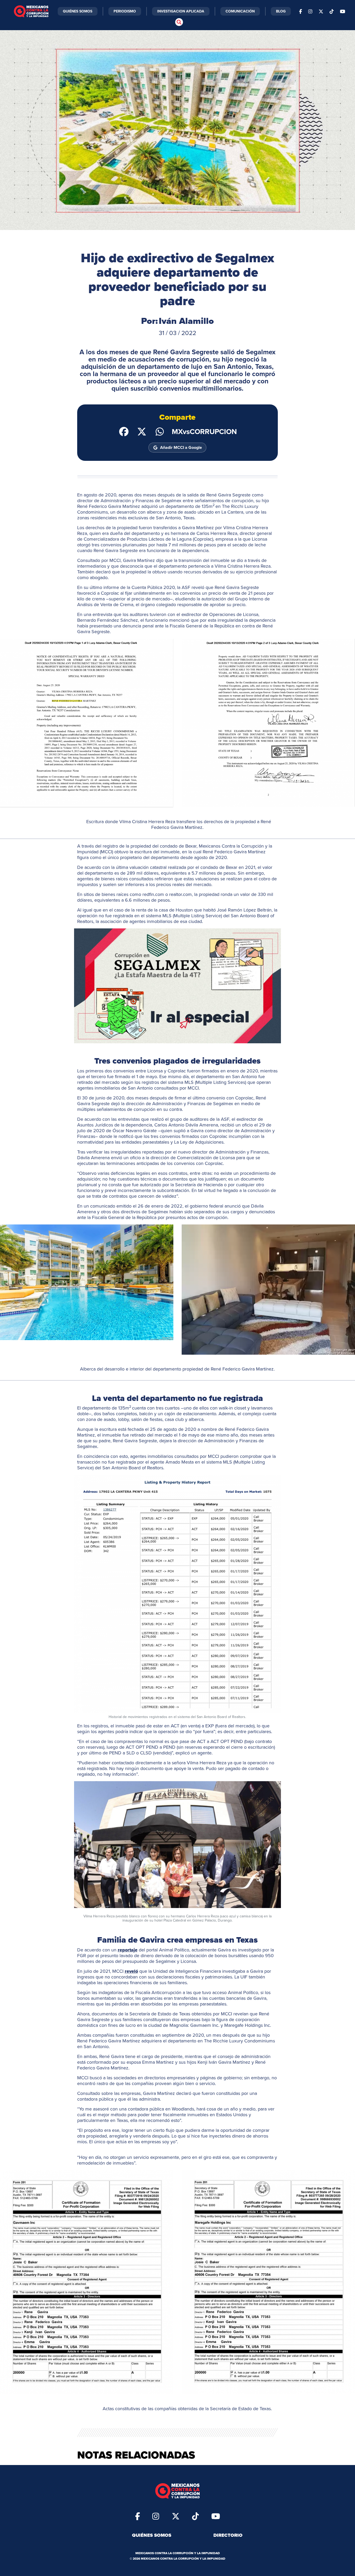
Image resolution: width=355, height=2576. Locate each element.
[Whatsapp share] (160, 431)
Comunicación (240, 11)
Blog (281, 11)
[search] (179, 22)
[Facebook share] (124, 431)
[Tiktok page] (195, 2516)
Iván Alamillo (186, 321)
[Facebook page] (301, 11)
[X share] (142, 431)
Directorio (228, 2535)
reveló (131, 1971)
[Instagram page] (310, 11)
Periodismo (125, 11)
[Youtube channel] (343, 11)
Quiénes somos (152, 2535)
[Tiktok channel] (332, 11)
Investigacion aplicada (181, 11)
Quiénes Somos (78, 11)
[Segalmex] (178, 986)
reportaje (128, 1950)
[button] (87, 723)
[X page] (321, 11)
